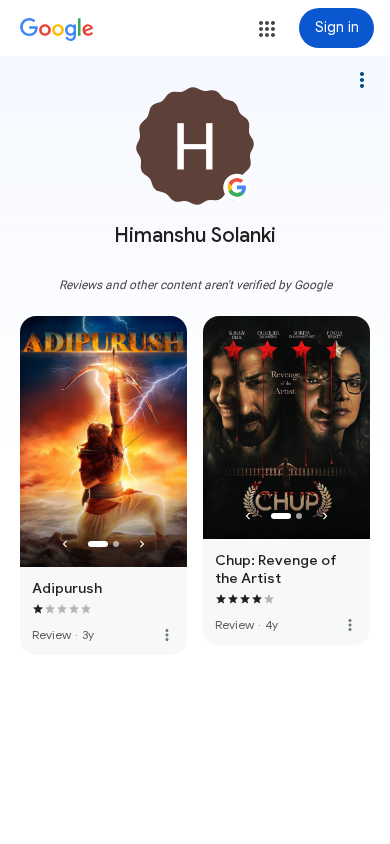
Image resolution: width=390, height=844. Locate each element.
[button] (267, 29)
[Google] (57, 30)
